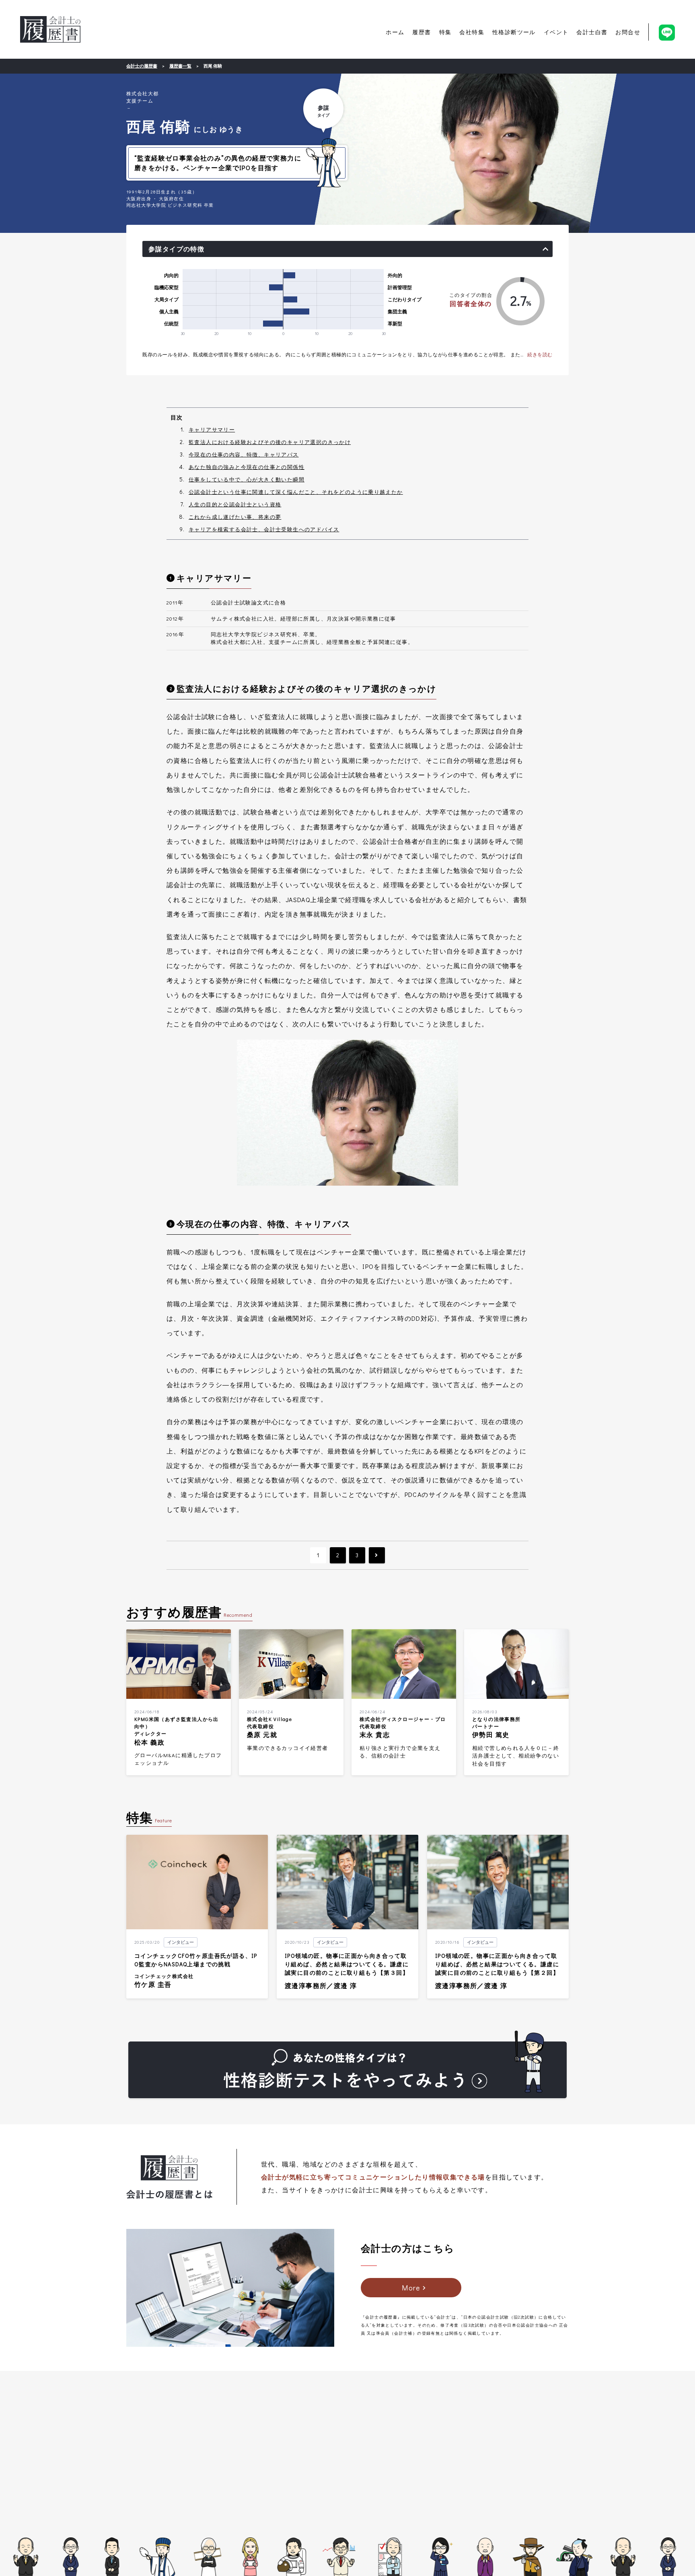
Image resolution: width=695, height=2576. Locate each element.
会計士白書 (592, 32)
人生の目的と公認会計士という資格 (235, 504)
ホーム (395, 32)
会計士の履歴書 (50, 29)
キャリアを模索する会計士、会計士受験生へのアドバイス (264, 529)
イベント (556, 32)
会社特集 (472, 32)
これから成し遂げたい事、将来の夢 (235, 517)
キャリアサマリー (212, 429)
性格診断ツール (514, 32)
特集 (445, 32)
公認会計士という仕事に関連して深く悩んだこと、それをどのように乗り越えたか (296, 492)
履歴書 (422, 32)
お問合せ (628, 32)
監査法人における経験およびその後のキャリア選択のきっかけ (270, 442)
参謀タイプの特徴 (176, 249)
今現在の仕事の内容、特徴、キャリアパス (244, 454)
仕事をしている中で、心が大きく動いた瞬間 (247, 479)
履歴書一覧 (180, 66)
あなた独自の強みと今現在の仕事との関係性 (247, 467)
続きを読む (540, 354)
